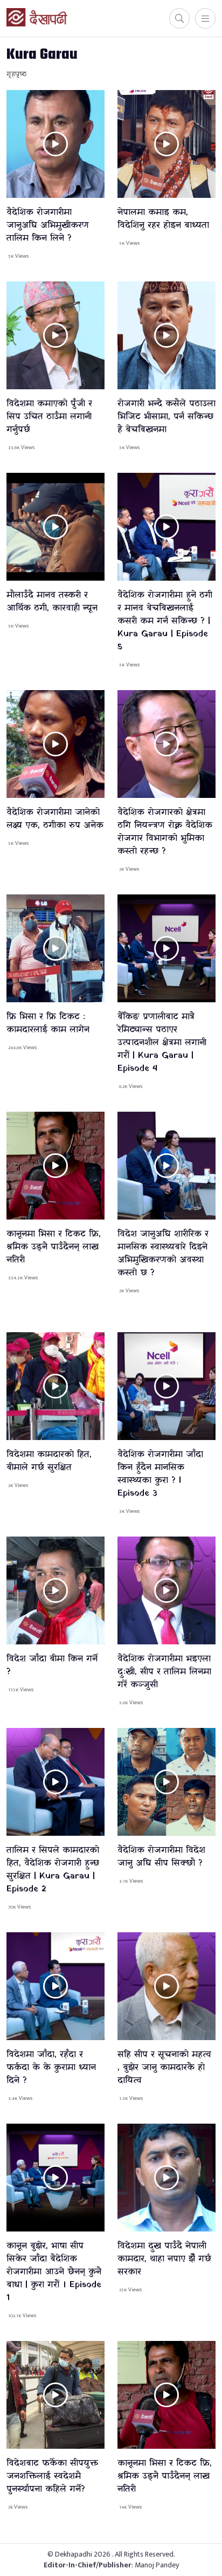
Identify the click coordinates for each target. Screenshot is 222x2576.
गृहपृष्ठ (16, 74)
